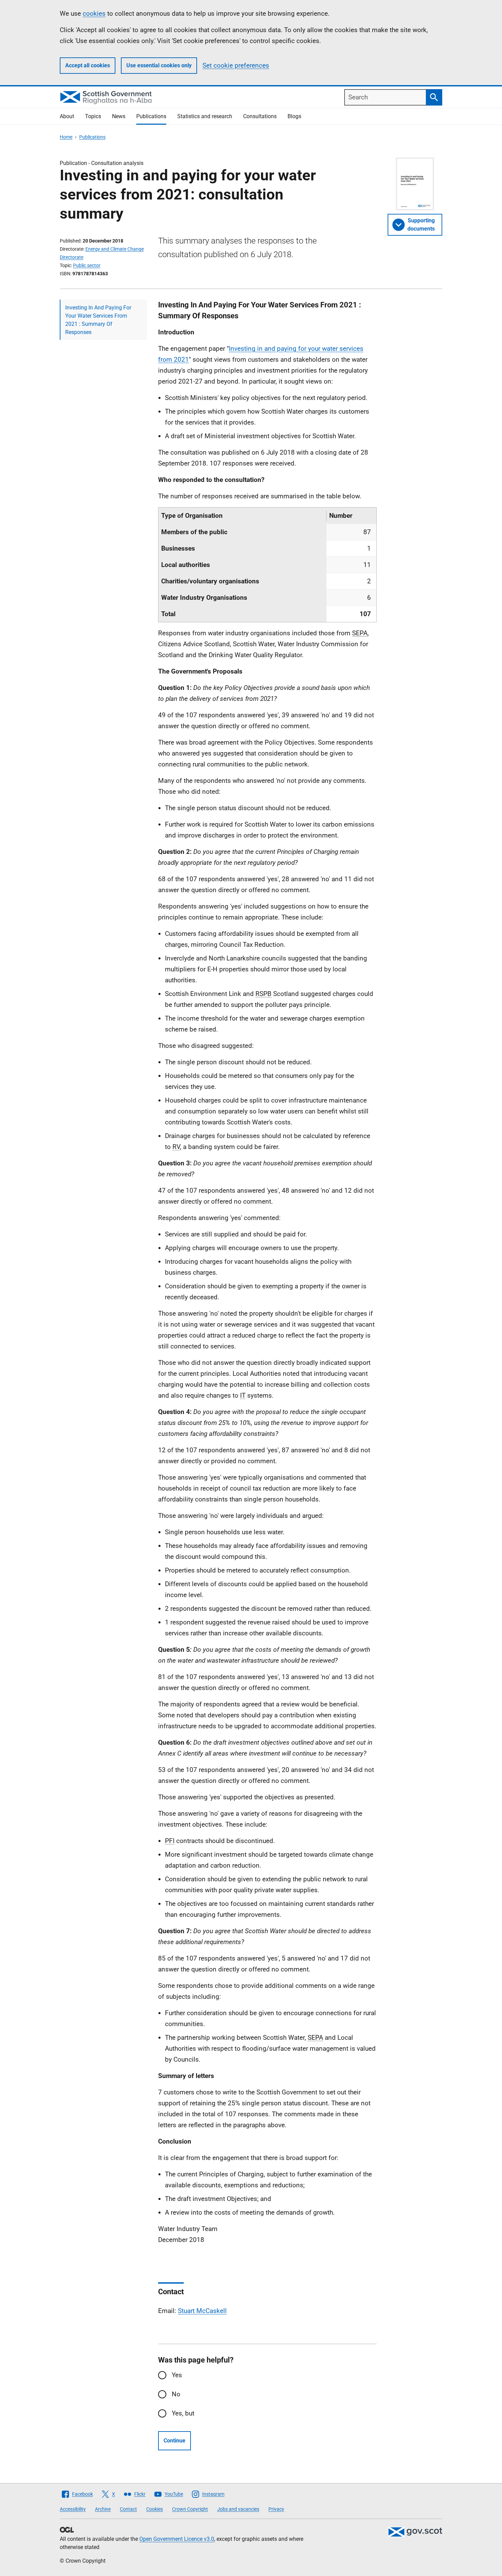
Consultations (260, 116)
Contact (128, 2509)
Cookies (155, 2509)
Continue (175, 2441)
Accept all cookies (88, 65)
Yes (177, 2375)
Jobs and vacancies (238, 2509)
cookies (94, 13)
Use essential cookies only (159, 65)
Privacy (276, 2509)
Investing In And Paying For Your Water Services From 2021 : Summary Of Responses (98, 320)
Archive (103, 2509)
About (67, 116)
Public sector (87, 265)
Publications (151, 116)
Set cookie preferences (236, 65)
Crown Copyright (190, 2509)
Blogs (294, 116)
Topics (93, 116)
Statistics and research (205, 116)
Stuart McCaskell (202, 2311)
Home (66, 137)
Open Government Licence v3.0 (177, 2539)
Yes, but (183, 2413)
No (176, 2394)
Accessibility (73, 2509)
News (119, 116)
